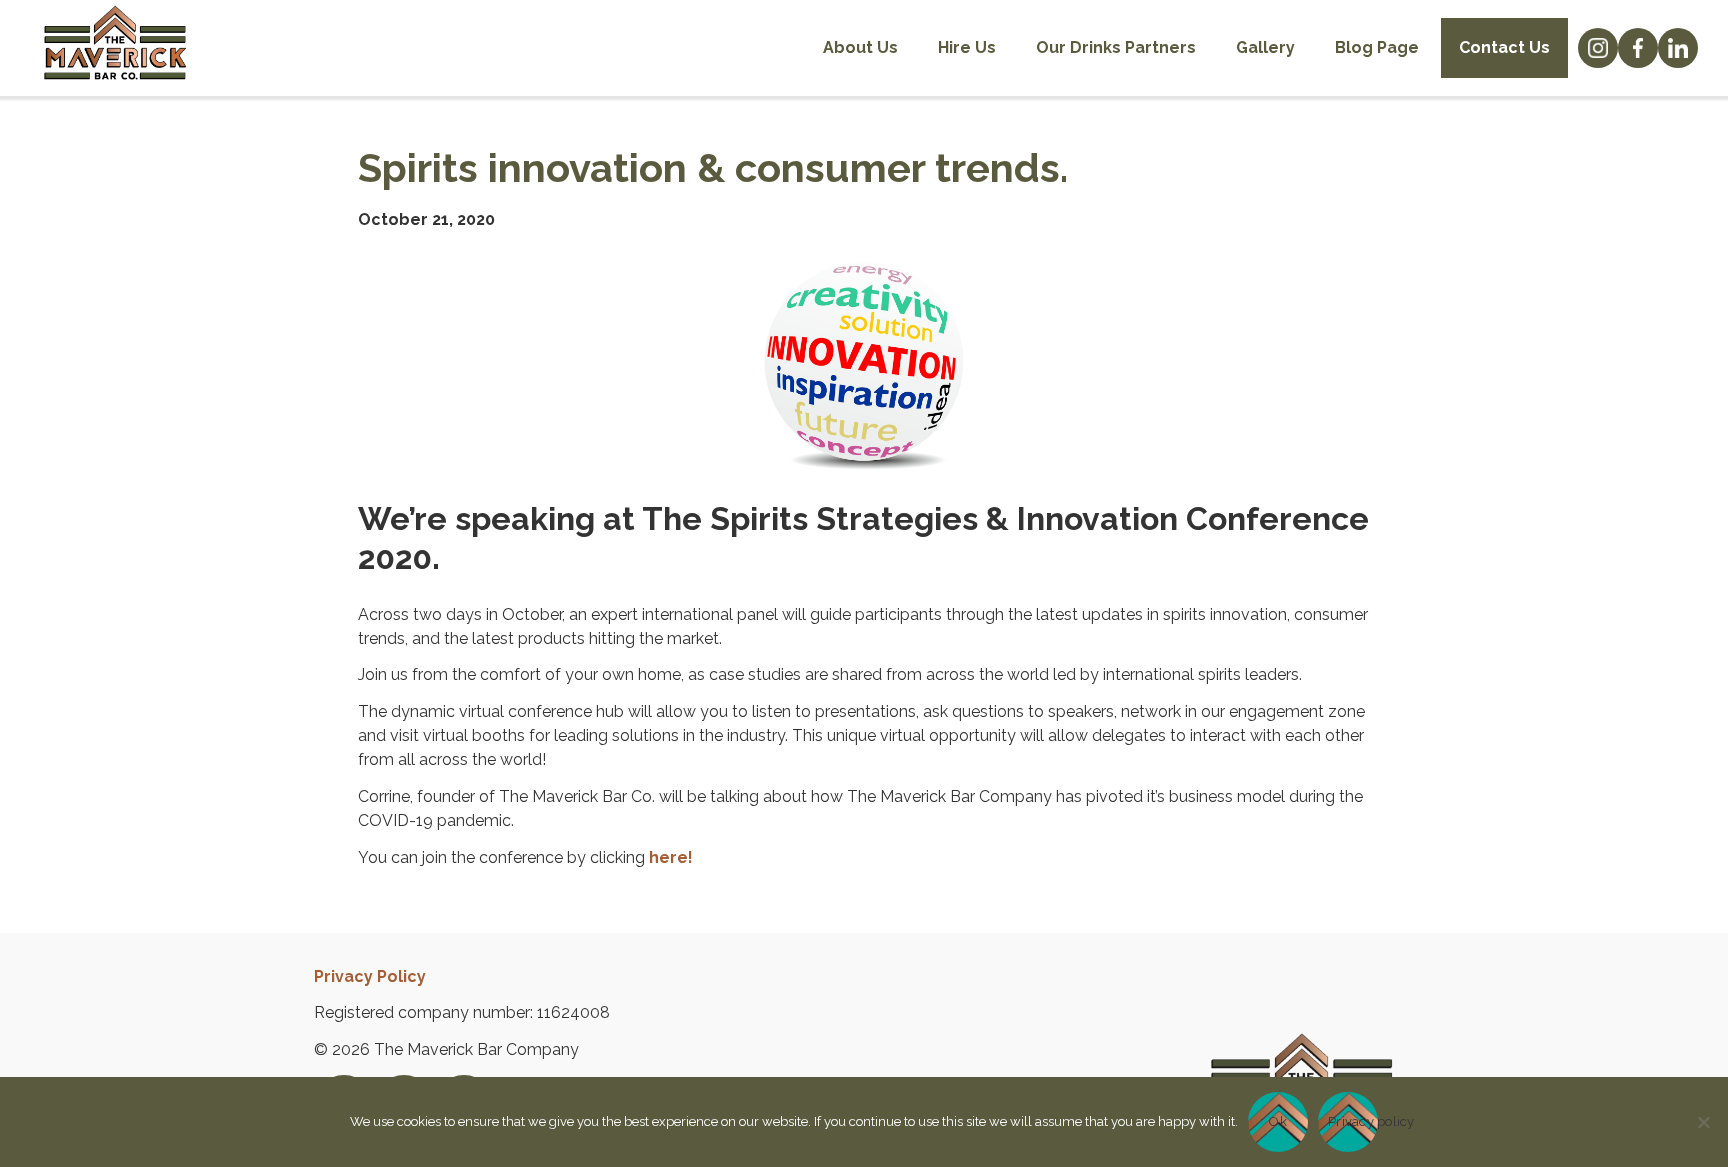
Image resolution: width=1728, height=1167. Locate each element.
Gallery (1265, 47)
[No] (1703, 1122)
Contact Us (1504, 47)
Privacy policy (1353, 1121)
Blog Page (1377, 47)
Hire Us (967, 47)
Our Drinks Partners (1116, 47)
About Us (860, 47)
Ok (1278, 1121)
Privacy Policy (370, 976)
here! (671, 857)
